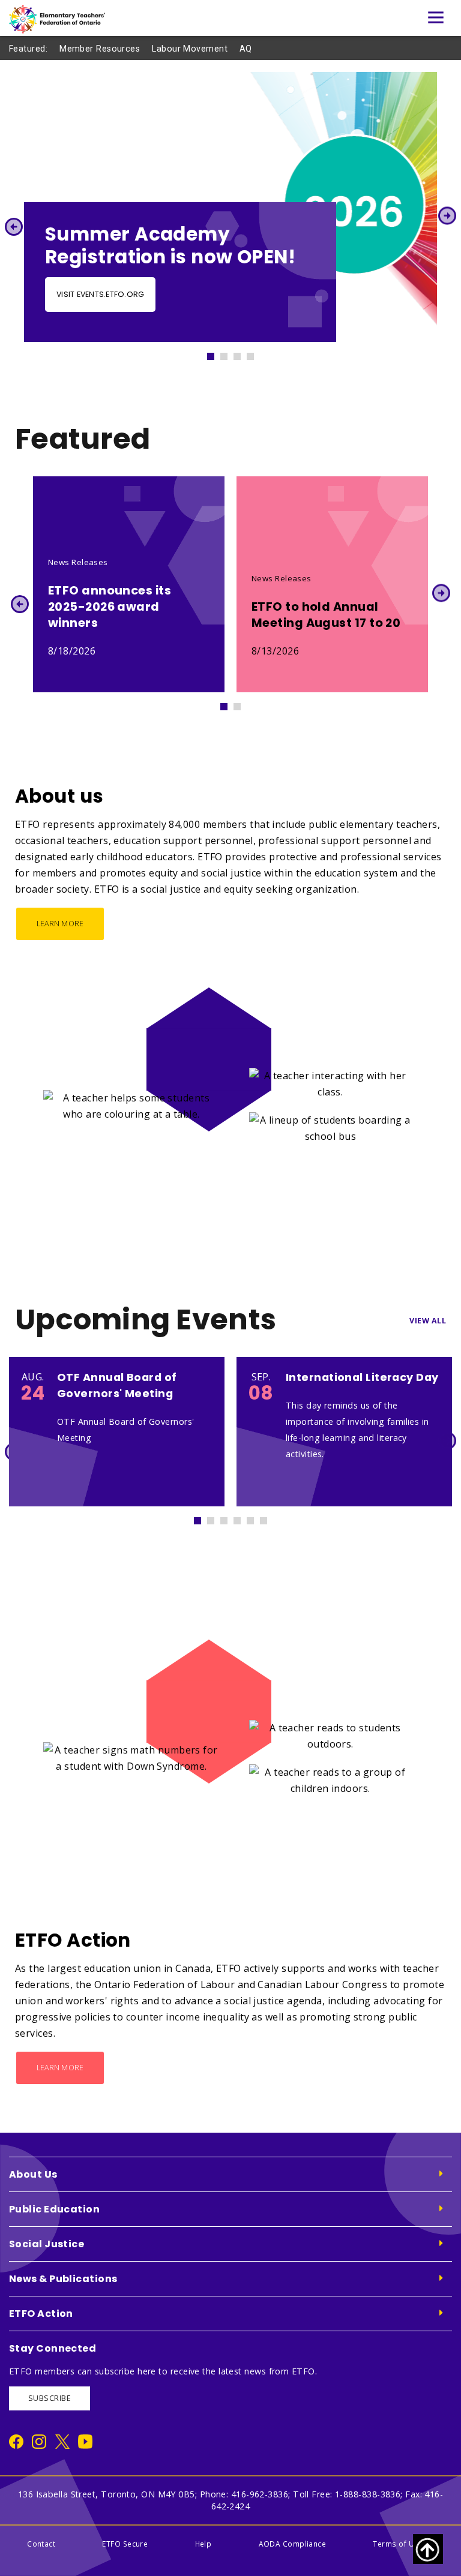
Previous (14, 226)
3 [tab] (243, 353)
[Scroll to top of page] (428, 2549)
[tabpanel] (230, 207)
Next (447, 216)
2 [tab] (229, 353)
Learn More (60, 924)
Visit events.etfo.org (100, 294)
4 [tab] (256, 353)
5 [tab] (256, 1518)
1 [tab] (216, 353)
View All (428, 1321)
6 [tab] (269, 1518)
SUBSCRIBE (50, 2398)
